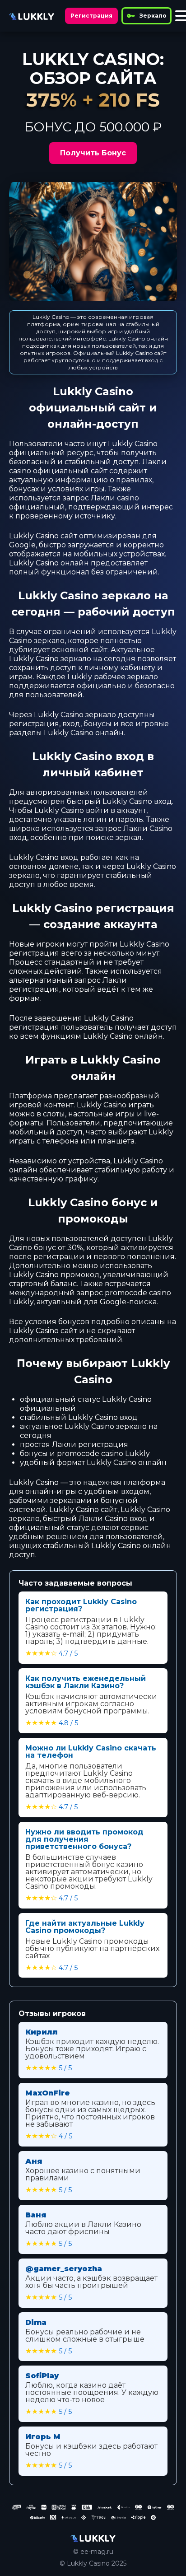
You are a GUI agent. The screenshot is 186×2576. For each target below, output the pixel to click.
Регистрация (91, 16)
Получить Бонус (93, 153)
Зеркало (153, 16)
